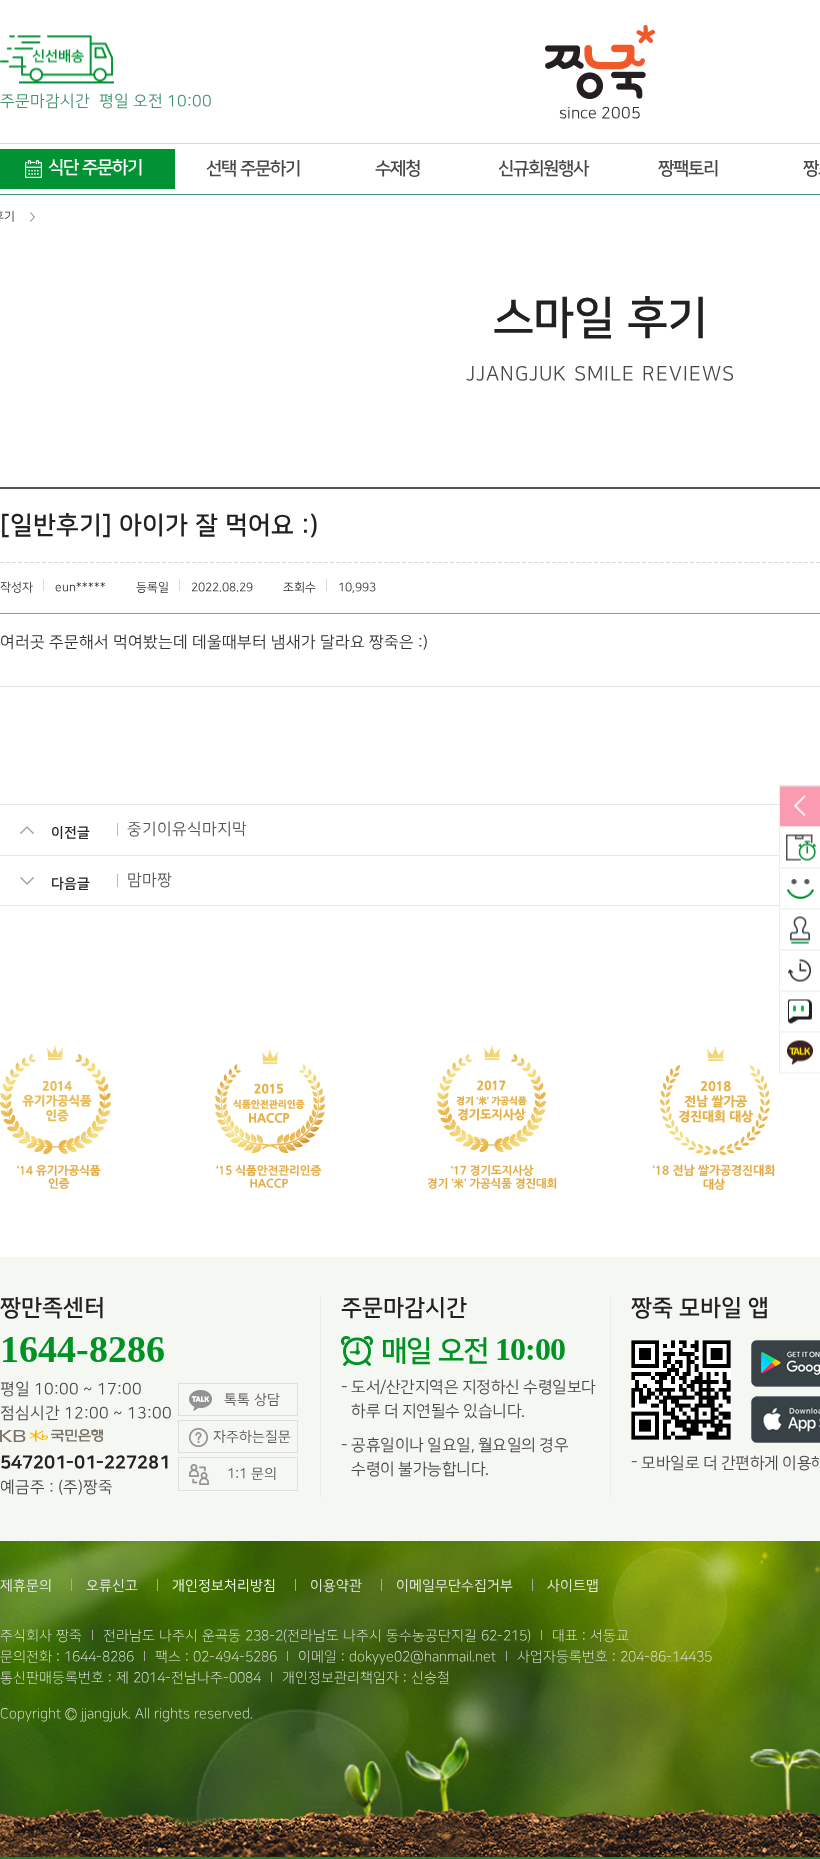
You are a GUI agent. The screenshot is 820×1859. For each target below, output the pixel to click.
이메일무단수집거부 (454, 1585)
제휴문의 (26, 1585)
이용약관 (336, 1585)
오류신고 (112, 1585)
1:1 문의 (800, 1012)
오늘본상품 (800, 971)
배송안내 (800, 848)
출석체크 (800, 930)
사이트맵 (573, 1585)
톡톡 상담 (252, 1399)
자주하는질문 (252, 1436)
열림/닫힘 (800, 807)
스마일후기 (800, 889)
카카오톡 (800, 1053)
